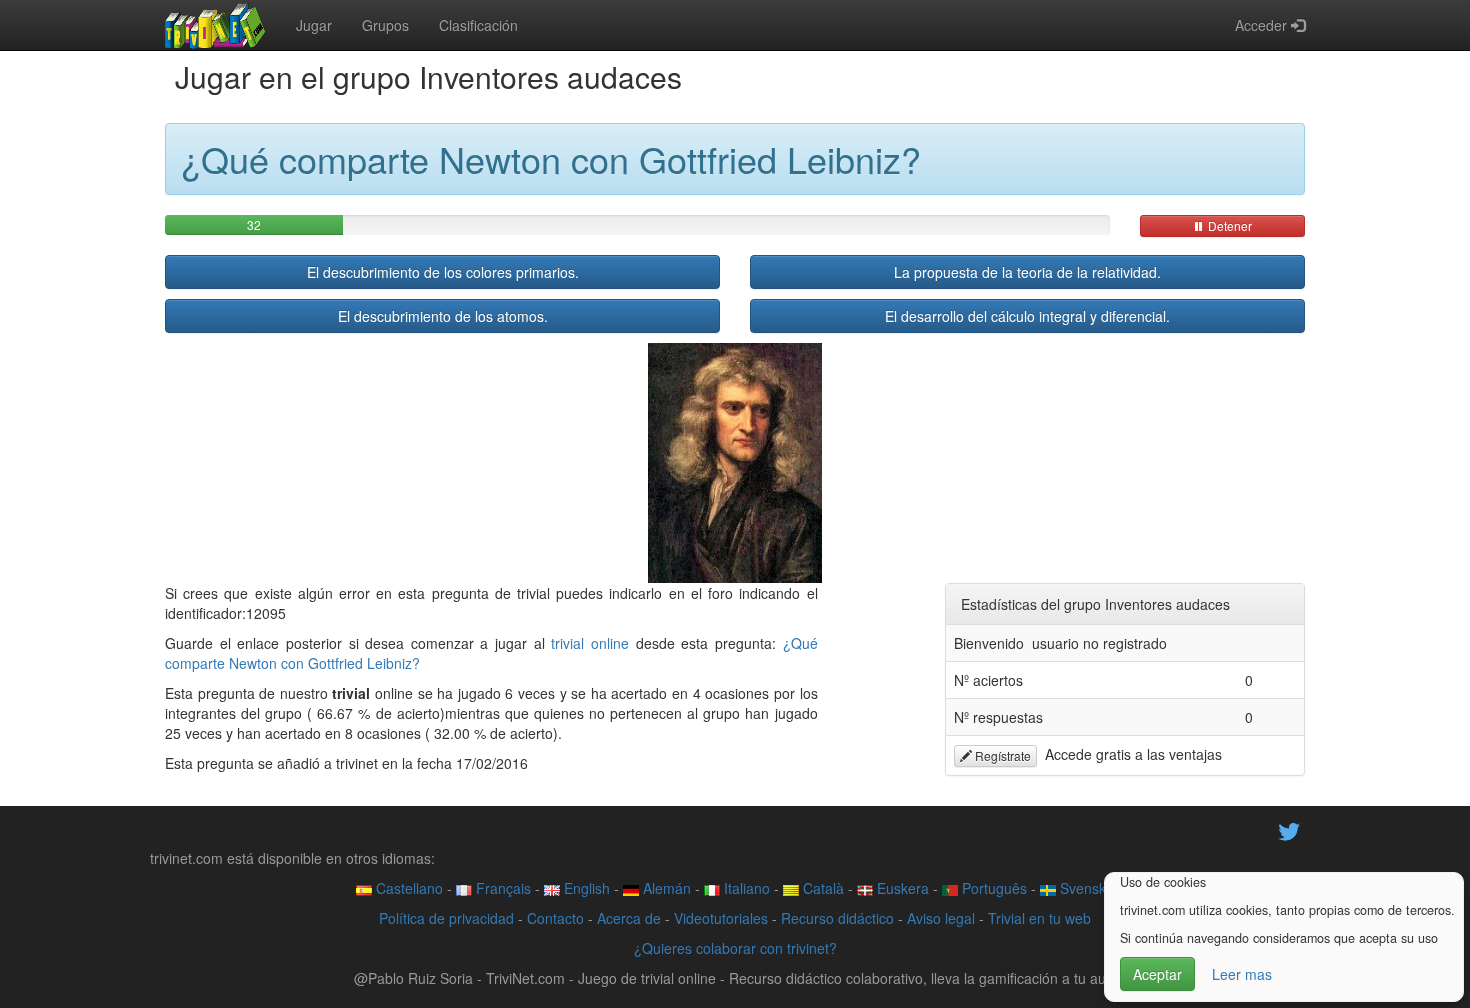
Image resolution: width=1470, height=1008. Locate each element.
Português (992, 888)
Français (501, 888)
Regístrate (1001, 755)
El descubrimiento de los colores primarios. (443, 272)
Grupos (385, 25)
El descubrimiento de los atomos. (443, 316)
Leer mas (1242, 974)
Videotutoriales (721, 918)
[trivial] (215, 25)
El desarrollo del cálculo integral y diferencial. (1027, 316)
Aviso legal (941, 918)
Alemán (665, 888)
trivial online (590, 643)
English (585, 888)
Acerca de (629, 918)
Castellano (407, 888)
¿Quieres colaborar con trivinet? (735, 948)
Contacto (555, 918)
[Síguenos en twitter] (1289, 830)
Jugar (314, 25)
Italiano (745, 888)
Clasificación (478, 25)
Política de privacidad (446, 918)
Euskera (901, 888)
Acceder (1263, 25)
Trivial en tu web (1039, 918)
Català (821, 888)
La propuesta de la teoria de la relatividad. (1027, 272)
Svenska (1085, 888)
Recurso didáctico (837, 918)
